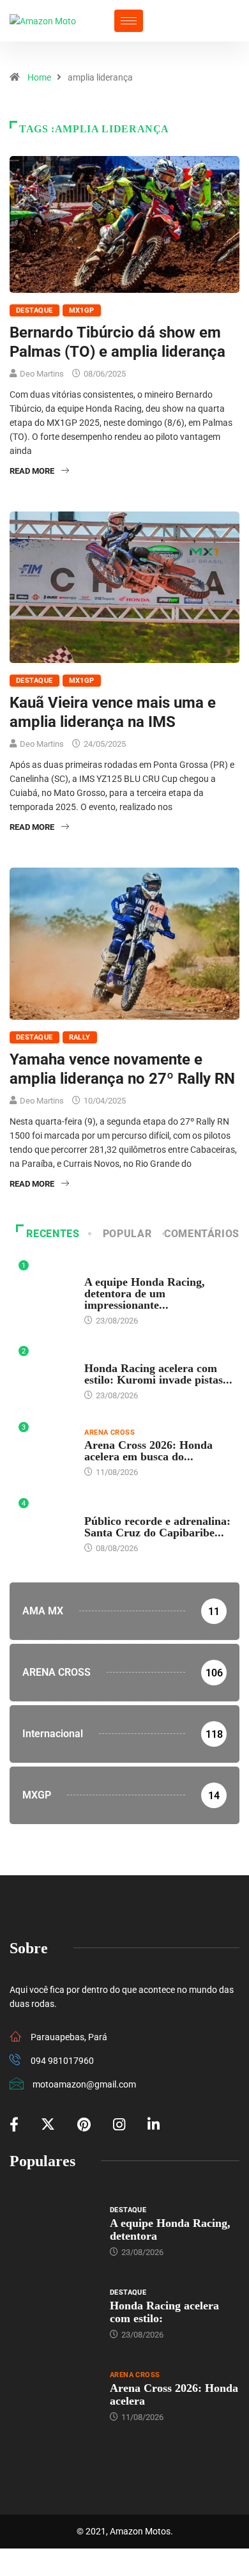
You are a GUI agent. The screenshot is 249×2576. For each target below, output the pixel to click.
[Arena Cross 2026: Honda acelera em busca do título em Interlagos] (53, 2396)
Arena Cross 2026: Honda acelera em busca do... (148, 1451)
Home (39, 77)
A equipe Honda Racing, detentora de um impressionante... (145, 1293)
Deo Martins (42, 374)
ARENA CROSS (109, 1432)
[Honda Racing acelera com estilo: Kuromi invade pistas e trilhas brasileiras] (53, 2313)
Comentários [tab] (202, 1234)
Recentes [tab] (53, 1234)
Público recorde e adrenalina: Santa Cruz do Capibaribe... (157, 1527)
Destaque (34, 310)
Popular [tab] (127, 1234)
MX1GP (82, 310)
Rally (80, 1037)
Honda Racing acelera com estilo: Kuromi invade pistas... (158, 1374)
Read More (32, 471)
